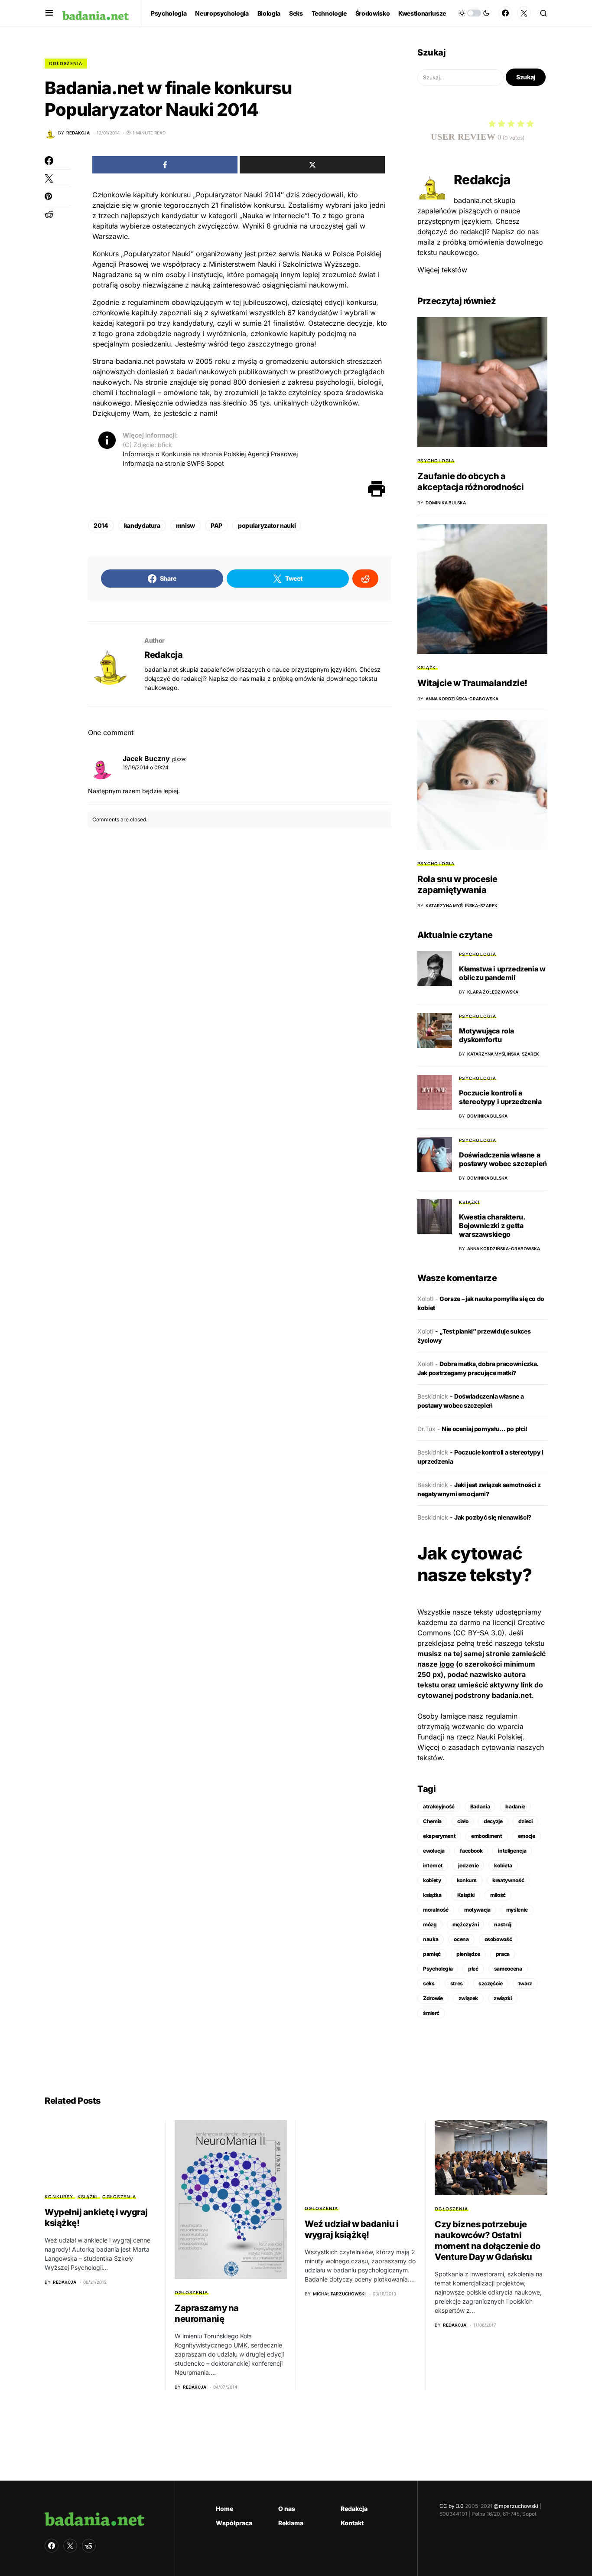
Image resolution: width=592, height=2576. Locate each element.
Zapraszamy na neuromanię (207, 2313)
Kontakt (352, 2523)
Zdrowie (433, 1998)
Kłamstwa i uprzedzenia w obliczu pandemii (502, 973)
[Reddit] (89, 2546)
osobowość (498, 1939)
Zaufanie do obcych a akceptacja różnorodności (470, 482)
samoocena (508, 1969)
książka (432, 1895)
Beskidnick (433, 1396)
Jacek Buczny (146, 758)
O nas (287, 2509)
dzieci (525, 1821)
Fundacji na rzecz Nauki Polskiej (470, 1737)
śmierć (431, 2013)
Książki (428, 667)
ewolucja (434, 1851)
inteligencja (512, 1851)
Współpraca (234, 2523)
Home (224, 2509)
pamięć (432, 1954)
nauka (431, 1939)
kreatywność (508, 1880)
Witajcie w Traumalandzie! (472, 683)
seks (429, 1983)
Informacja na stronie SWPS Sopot (173, 463)
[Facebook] (505, 13)
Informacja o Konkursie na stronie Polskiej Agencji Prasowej (210, 454)
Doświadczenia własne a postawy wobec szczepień (503, 1159)
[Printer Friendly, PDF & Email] (377, 489)
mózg (430, 1924)
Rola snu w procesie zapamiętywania (457, 884)
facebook (471, 1851)
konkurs (467, 1880)
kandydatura (142, 525)
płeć (473, 1969)
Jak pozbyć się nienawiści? (493, 1517)
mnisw (185, 525)
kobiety (432, 1880)
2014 (101, 525)
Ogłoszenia (66, 63)
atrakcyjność (439, 1806)
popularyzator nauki (267, 525)
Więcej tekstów (442, 270)
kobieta (503, 1865)
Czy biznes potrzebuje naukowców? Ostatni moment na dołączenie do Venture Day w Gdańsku (488, 2241)
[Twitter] (524, 13)
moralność (436, 1910)
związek (468, 1998)
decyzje (493, 1821)
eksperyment (439, 1836)
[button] (49, 13)
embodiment (487, 1836)
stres (457, 1983)
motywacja (477, 1910)
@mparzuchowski (516, 2506)
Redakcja (163, 655)
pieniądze (468, 1954)
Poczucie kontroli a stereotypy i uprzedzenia (500, 1097)
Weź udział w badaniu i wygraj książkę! (351, 2229)
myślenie (517, 1910)
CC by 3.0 (452, 2506)
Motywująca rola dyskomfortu (486, 1035)
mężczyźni (466, 1924)
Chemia (432, 1821)
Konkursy (59, 2197)
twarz (525, 1983)
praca (503, 1954)
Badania (480, 1806)
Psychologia (436, 461)
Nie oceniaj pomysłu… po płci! (485, 1429)
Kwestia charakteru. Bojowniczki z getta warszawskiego (492, 1226)
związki (503, 1998)
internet (433, 1865)
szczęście (491, 1983)
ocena (461, 1939)
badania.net (512, 1695)
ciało (463, 1821)
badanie (515, 1806)
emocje (527, 1836)
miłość (498, 1895)
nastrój (503, 1924)
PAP (216, 525)
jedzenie (468, 1865)
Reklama (291, 2523)
